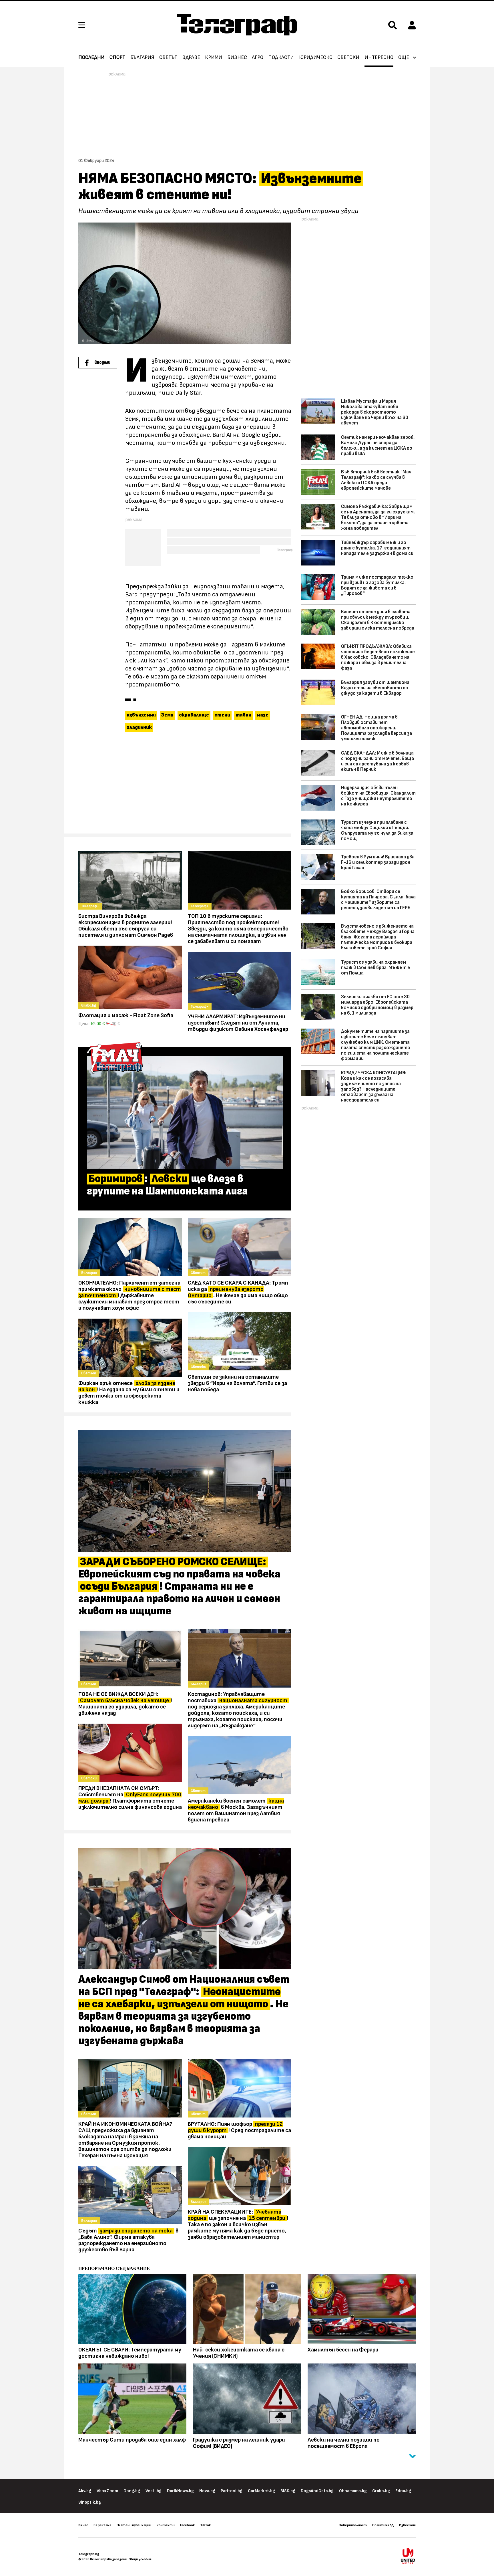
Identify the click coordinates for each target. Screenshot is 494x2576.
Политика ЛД (383, 2525)
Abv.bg (85, 2491)
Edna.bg (403, 2491)
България (142, 57)
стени (222, 715)
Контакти (166, 2525)
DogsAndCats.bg (317, 2491)
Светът (168, 57)
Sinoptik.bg (90, 2502)
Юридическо (316, 57)
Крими (214, 57)
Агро (258, 57)
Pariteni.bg (232, 2491)
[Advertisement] (185, 785)
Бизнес (237, 57)
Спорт (117, 57)
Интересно (379, 57)
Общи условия (140, 2559)
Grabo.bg (381, 2491)
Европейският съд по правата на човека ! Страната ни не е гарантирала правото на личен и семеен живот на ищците (179, 1587)
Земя (167, 715)
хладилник (139, 727)
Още (404, 57)
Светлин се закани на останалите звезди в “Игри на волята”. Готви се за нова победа (237, 1383)
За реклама (102, 2525)
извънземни (141, 715)
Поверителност (353, 2525)
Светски (348, 57)
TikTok (205, 2525)
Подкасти (281, 57)
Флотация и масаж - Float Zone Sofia (126, 1015)
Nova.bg (207, 2491)
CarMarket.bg (261, 2491)
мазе (263, 715)
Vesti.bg (154, 2491)
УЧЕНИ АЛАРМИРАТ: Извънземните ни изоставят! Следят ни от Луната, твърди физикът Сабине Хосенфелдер (238, 1023)
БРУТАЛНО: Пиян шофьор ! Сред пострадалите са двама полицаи (239, 2130)
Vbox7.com (107, 2491)
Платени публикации (134, 2525)
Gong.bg (132, 2491)
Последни (91, 57)
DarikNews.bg (180, 2491)
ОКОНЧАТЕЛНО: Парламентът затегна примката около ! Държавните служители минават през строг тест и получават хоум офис (130, 1295)
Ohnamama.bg (353, 2491)
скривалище (194, 715)
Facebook (187, 2525)
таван (243, 715)
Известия (407, 2525)
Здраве (191, 57)
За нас (83, 2525)
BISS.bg (288, 2491)
